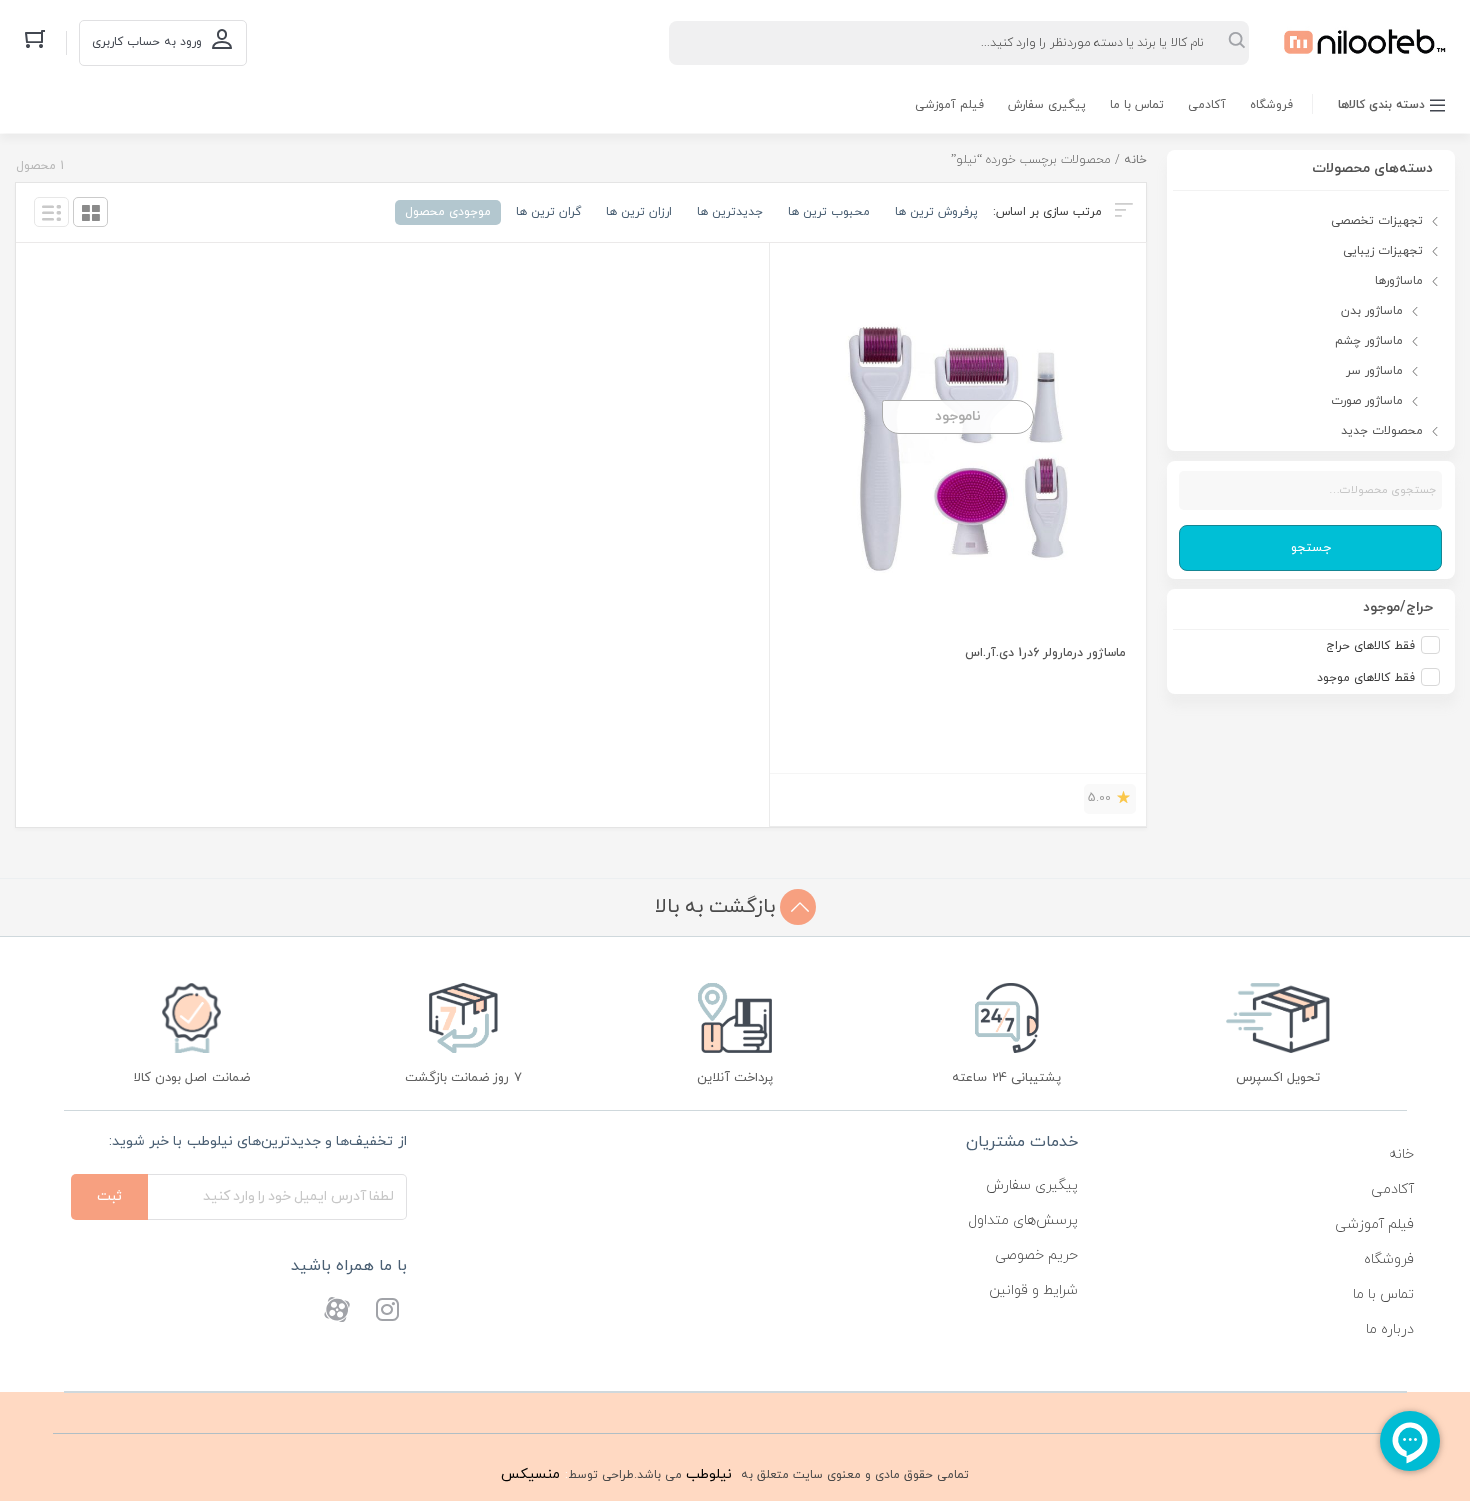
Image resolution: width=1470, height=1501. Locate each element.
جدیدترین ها (730, 212)
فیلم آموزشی (949, 105)
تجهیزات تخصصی (1377, 221)
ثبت (109, 1196)
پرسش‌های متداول (1023, 1220)
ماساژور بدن (1372, 311)
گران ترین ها (548, 212)
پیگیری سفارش (1047, 105)
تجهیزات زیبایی (1383, 251)
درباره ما (1390, 1329)
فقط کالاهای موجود (1366, 678)
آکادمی (1207, 105)
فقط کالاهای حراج (1370, 646)
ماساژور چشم (1369, 341)
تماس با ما (1137, 105)
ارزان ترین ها (639, 212)
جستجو (1311, 548)
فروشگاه (1271, 105)
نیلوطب (709, 1474)
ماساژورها (1399, 281)
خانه (1135, 160)
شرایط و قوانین (1033, 1290)
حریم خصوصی (1036, 1255)
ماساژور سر (1374, 371)
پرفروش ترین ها (936, 212)
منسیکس (530, 1474)
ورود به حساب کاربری (147, 42)
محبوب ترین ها (829, 212)
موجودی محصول (448, 212)
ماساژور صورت (1367, 401)
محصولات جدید (1382, 431)
